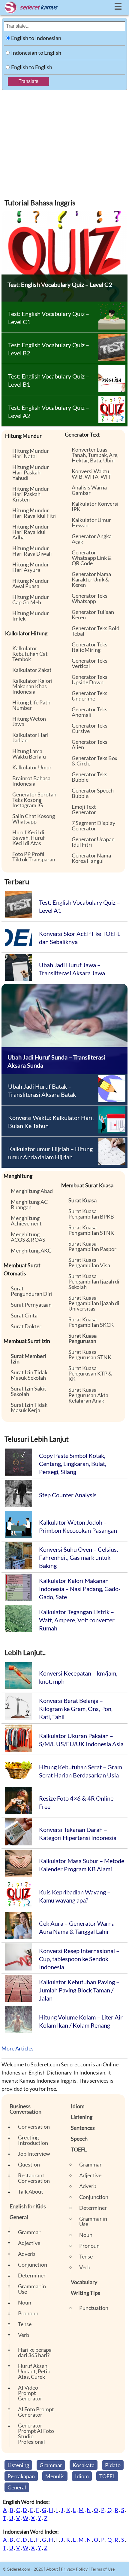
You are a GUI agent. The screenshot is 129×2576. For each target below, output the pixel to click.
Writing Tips (85, 2293)
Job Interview (34, 2154)
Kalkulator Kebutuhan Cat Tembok (30, 654)
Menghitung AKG (31, 1250)
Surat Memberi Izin (28, 1359)
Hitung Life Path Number (31, 705)
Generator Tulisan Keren (93, 615)
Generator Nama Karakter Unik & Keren (91, 579)
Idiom (78, 2106)
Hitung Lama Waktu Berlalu (29, 754)
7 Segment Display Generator (93, 826)
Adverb (27, 2254)
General (19, 2217)
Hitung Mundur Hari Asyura (31, 567)
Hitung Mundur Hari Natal (31, 453)
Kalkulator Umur (32, 767)
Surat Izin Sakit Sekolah (28, 1391)
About (52, 2569)
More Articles (18, 2048)
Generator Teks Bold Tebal (96, 631)
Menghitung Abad (32, 1191)
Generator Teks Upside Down (90, 679)
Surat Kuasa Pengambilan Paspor (92, 1246)
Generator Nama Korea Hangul (91, 858)
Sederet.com (19, 2569)
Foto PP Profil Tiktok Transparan (34, 857)
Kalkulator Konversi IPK (95, 506)
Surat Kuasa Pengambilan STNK (91, 1230)
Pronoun (28, 2313)
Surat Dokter (26, 1326)
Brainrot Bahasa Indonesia (31, 781)
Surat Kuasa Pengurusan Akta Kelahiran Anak (88, 1395)
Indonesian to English (36, 53)
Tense (25, 2324)
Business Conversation (25, 2109)
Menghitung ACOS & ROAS (28, 1237)
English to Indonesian (36, 38)
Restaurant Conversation (34, 2178)
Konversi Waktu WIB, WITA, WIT (91, 474)
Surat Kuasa (82, 1200)
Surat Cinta (24, 1315)
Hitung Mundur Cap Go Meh (31, 600)
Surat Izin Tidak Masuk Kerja (29, 1407)
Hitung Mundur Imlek (31, 616)
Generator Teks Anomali (90, 712)
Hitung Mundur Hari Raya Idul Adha (31, 532)
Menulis (55, 2476)
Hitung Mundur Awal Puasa (31, 583)
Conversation (34, 2127)
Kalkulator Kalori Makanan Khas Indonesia (32, 686)
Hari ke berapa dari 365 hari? (35, 2352)
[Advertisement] (64, 140)
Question (29, 2164)
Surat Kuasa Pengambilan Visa (89, 1262)
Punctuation (94, 2308)
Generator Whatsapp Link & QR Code (92, 558)
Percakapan (21, 2476)
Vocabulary (84, 2282)
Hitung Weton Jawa (29, 721)
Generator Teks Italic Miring (90, 647)
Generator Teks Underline (90, 696)
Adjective (29, 2243)
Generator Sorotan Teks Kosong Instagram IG (34, 800)
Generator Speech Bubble (93, 793)
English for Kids (28, 2206)
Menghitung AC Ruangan (29, 1204)
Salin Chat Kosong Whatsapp (34, 819)
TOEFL (79, 2149)
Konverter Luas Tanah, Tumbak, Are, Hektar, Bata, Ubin (95, 455)
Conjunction (33, 2265)
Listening (82, 2117)
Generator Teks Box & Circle (94, 761)
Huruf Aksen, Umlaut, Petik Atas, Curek (34, 2371)
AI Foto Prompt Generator (36, 2412)
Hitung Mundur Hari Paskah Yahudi (31, 472)
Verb (24, 2335)
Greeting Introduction (33, 2140)
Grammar (29, 2232)
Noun (25, 2302)
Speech (79, 2139)
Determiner (32, 2275)
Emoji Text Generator (84, 809)
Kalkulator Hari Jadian (30, 738)
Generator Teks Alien (90, 744)
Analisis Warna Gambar (89, 490)
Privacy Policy (74, 2569)
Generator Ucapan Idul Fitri (93, 842)
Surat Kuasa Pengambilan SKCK (91, 1322)
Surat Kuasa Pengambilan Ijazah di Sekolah (94, 1281)
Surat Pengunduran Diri (32, 1291)
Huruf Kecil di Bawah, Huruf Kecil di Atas (28, 838)
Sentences (83, 2128)
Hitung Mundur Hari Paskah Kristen (31, 494)
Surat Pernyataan (31, 1305)
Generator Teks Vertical (90, 663)
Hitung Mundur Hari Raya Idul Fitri (34, 513)
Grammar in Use (32, 2289)
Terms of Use (103, 2569)
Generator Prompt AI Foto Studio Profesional (36, 2433)
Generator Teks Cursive (90, 728)
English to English (32, 67)
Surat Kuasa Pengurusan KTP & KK (90, 1373)
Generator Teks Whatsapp (90, 598)
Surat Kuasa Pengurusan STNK (90, 1354)
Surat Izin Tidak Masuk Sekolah (29, 1375)
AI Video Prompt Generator (30, 2393)
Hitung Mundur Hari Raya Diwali (32, 551)
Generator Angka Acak (92, 539)
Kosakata (84, 2465)
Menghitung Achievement (26, 1221)
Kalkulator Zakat (32, 670)
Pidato (113, 2465)
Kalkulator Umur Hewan (91, 523)
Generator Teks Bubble (90, 777)
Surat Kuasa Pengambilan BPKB (91, 1214)
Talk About (31, 2191)
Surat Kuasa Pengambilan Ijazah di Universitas (94, 1303)
